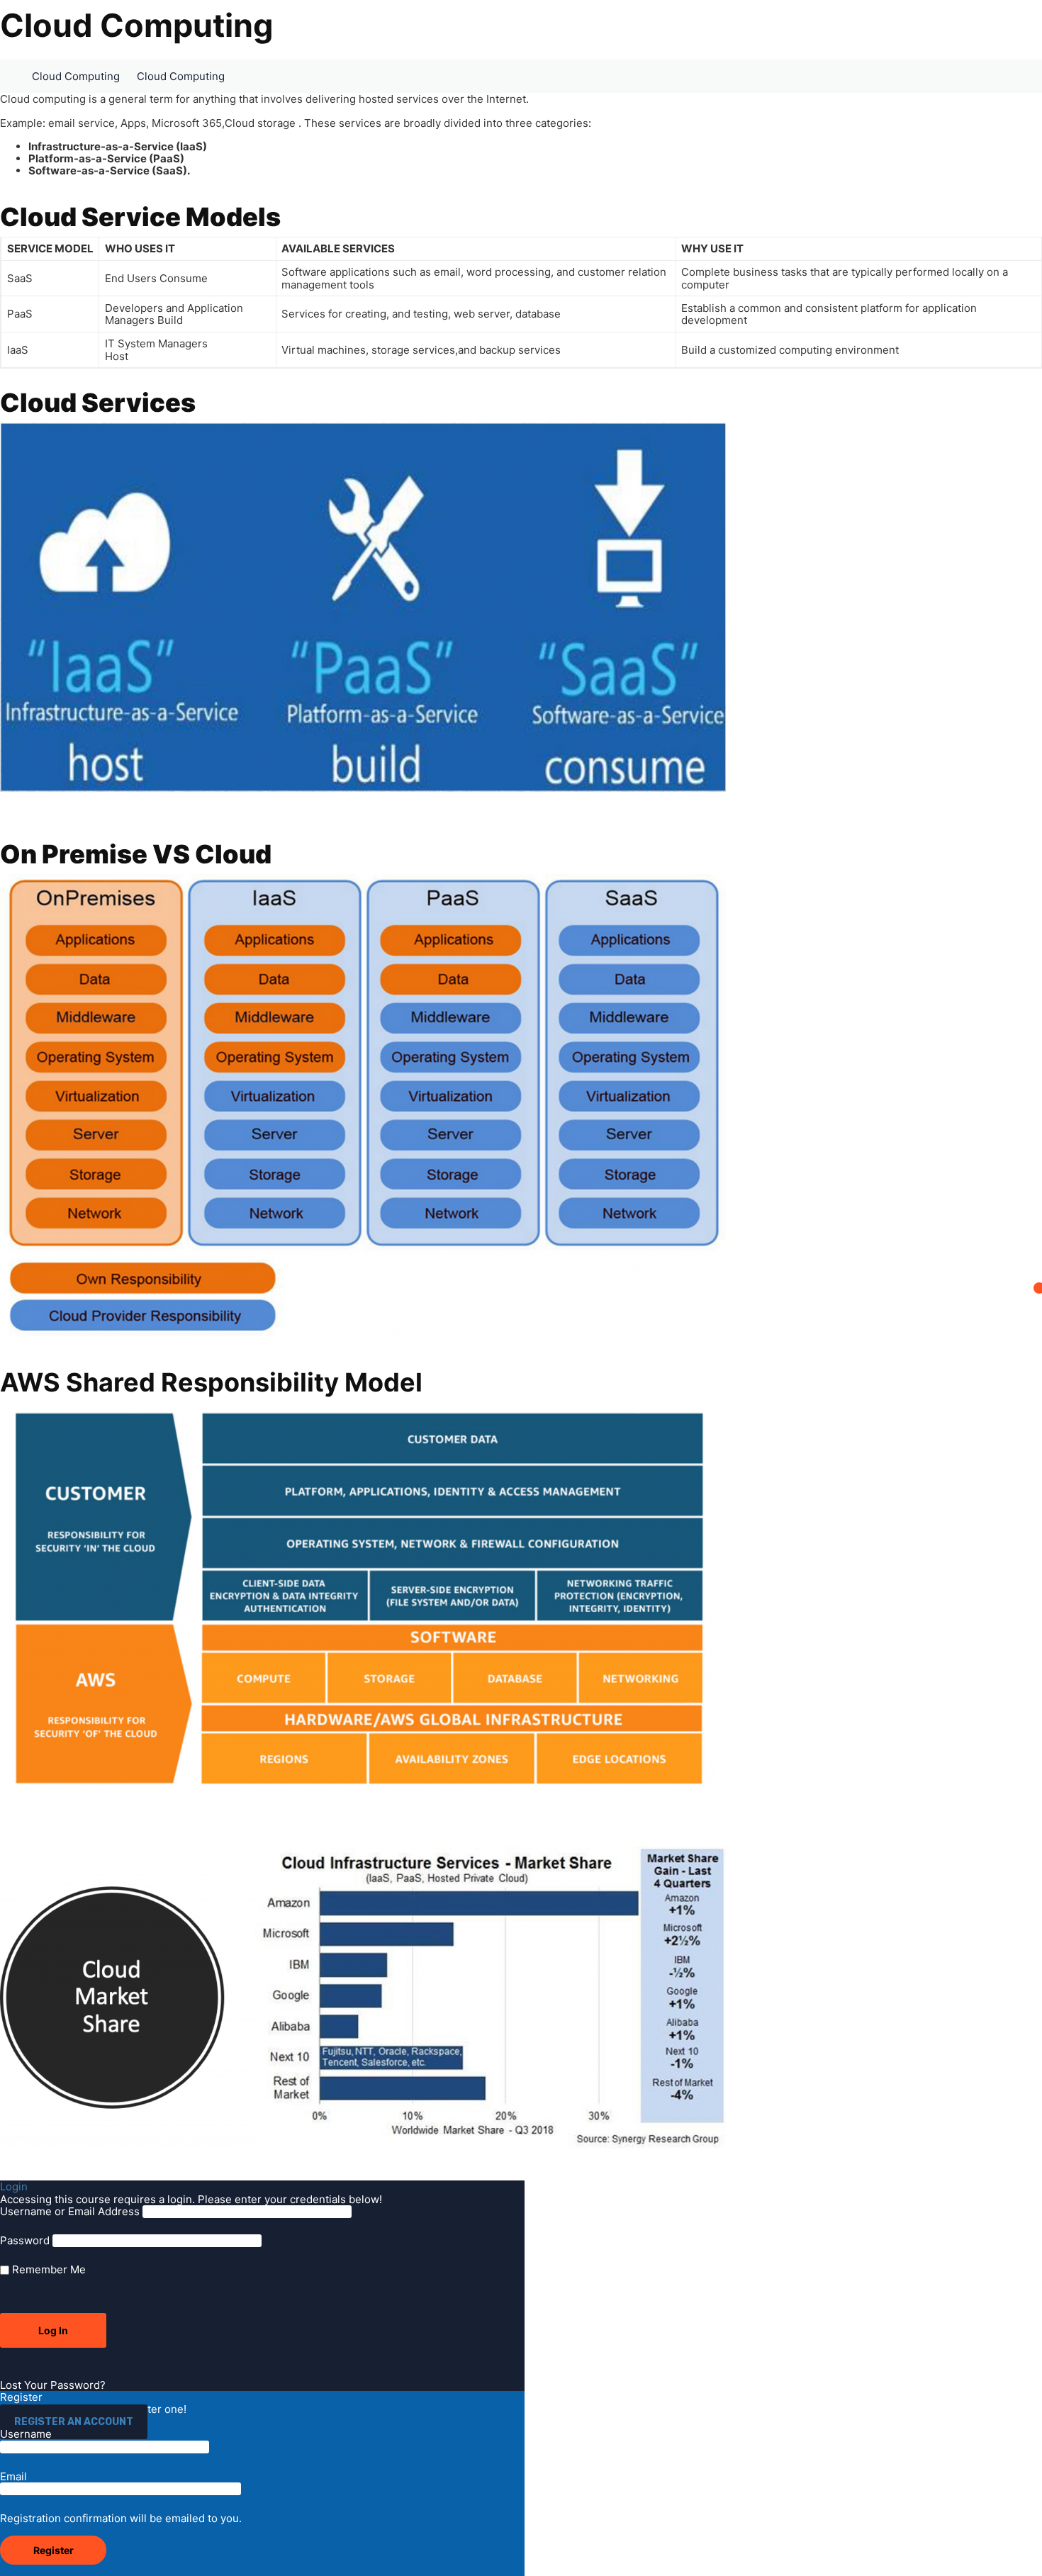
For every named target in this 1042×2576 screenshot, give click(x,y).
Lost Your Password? (53, 2385)
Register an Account (74, 2422)
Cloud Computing (76, 76)
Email (13, 2477)
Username (26, 2434)
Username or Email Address (70, 2211)
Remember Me (47, 2269)
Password (25, 2240)
